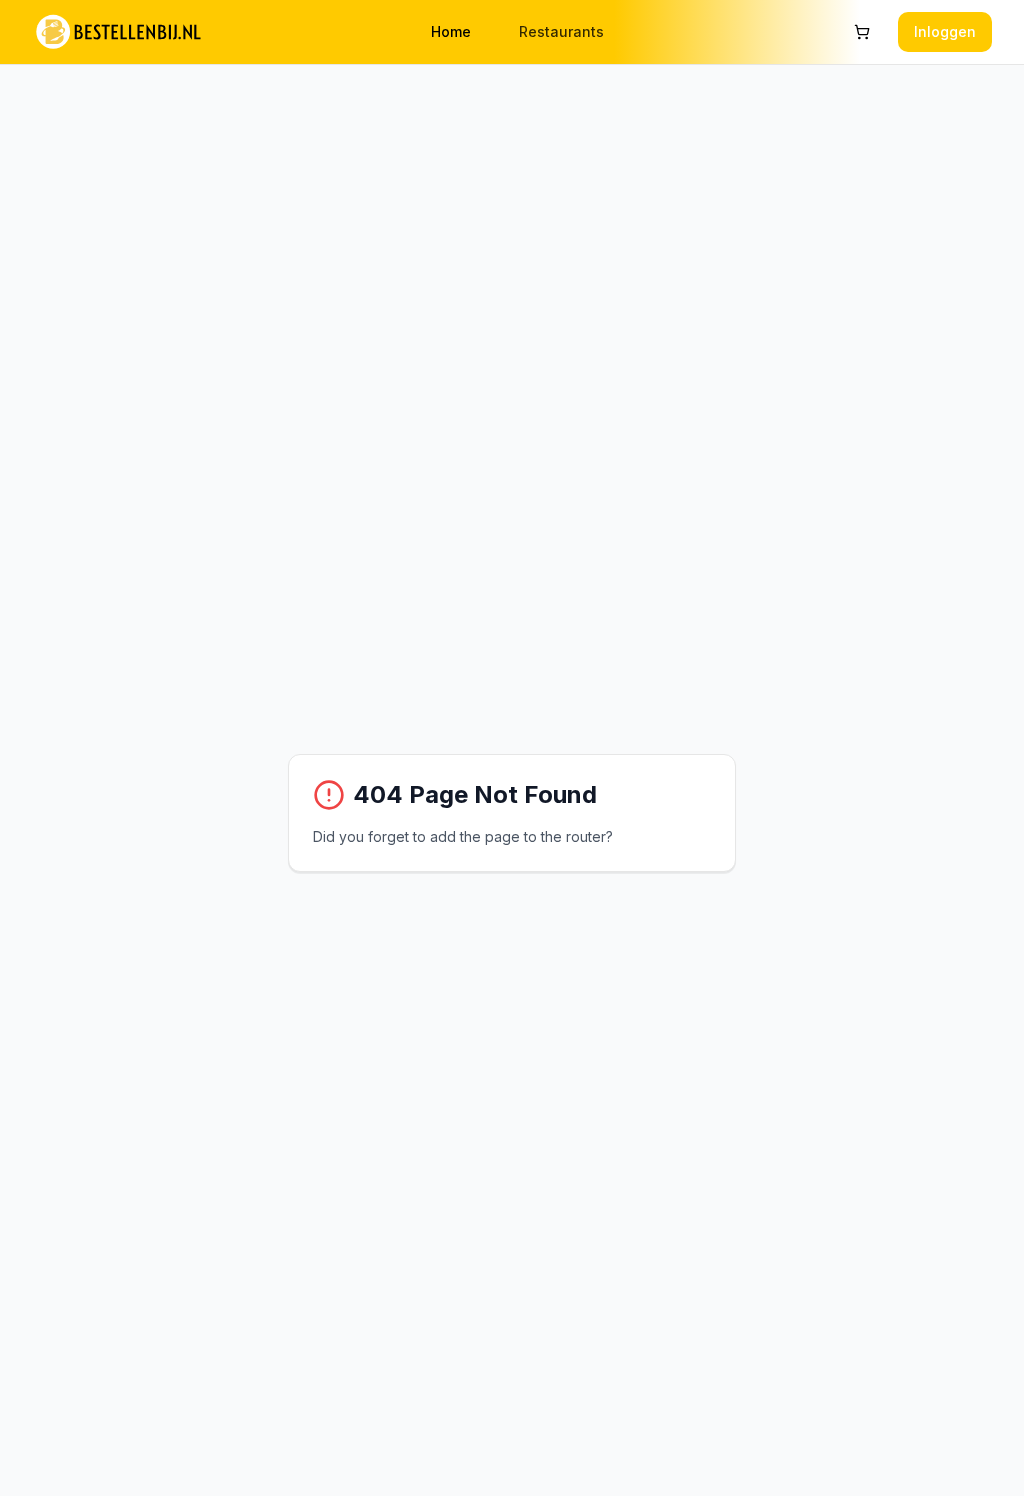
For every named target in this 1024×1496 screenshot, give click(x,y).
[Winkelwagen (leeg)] (862, 32)
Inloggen (945, 31)
